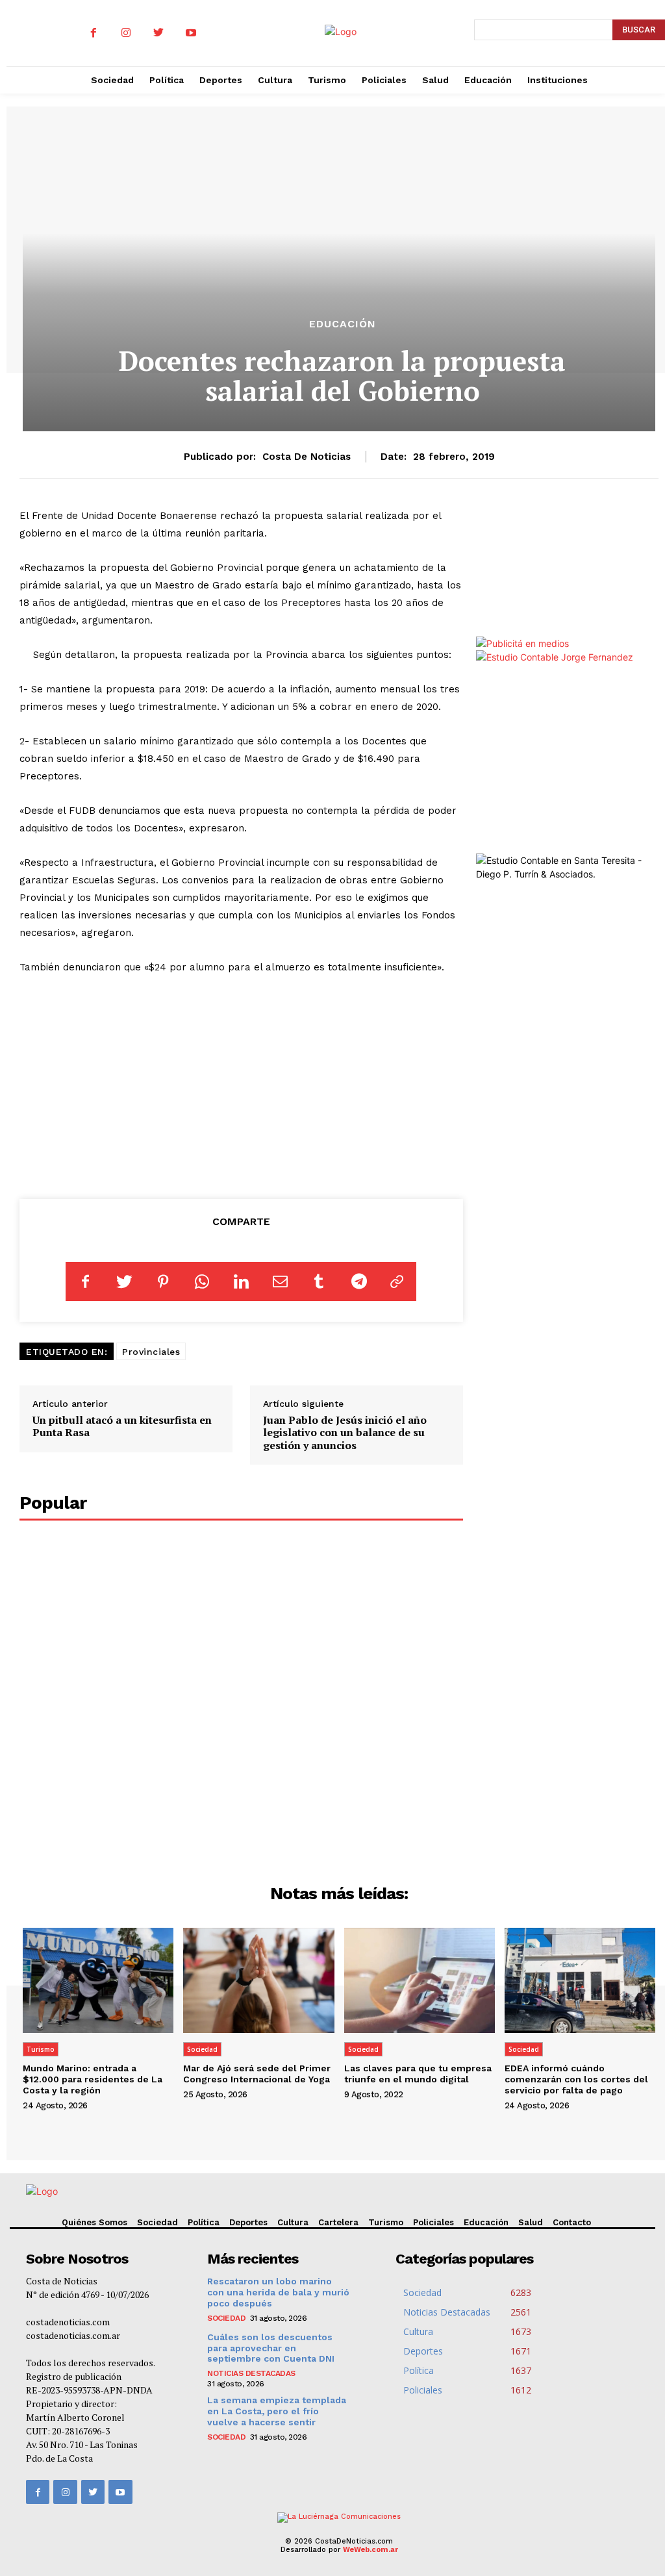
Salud (531, 2222)
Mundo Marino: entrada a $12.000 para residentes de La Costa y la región (93, 2079)
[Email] (280, 1282)
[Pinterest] (163, 1282)
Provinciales (151, 1352)
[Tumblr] (319, 1282)
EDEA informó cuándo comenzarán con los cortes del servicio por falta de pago (576, 2079)
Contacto (572, 2222)
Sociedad (202, 2049)
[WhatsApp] (202, 1282)
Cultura (293, 2222)
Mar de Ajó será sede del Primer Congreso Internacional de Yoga (257, 2074)
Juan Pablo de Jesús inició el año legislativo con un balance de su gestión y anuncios (345, 1432)
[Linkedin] (241, 1282)
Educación (343, 324)
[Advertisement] (241, 1084)
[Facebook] (94, 33)
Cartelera (338, 2222)
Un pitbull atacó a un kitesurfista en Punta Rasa (122, 1426)
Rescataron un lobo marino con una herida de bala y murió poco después (278, 2292)
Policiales (433, 2222)
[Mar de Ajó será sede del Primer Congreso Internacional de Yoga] (258, 1981)
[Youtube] (191, 33)
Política (204, 2222)
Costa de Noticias (307, 457)
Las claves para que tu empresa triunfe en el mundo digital (418, 2074)
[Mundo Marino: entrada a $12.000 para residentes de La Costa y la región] (98, 1981)
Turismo (41, 2049)
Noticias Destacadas (251, 2373)
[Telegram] (358, 1282)
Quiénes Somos (94, 2222)
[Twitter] (158, 33)
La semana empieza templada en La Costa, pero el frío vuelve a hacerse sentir (277, 2411)
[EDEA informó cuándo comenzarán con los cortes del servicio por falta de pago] (580, 1981)
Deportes (248, 2222)
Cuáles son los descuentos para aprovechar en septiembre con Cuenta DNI (271, 2348)
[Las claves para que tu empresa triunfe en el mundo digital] (420, 1981)
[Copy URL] (397, 1282)
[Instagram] (126, 33)
